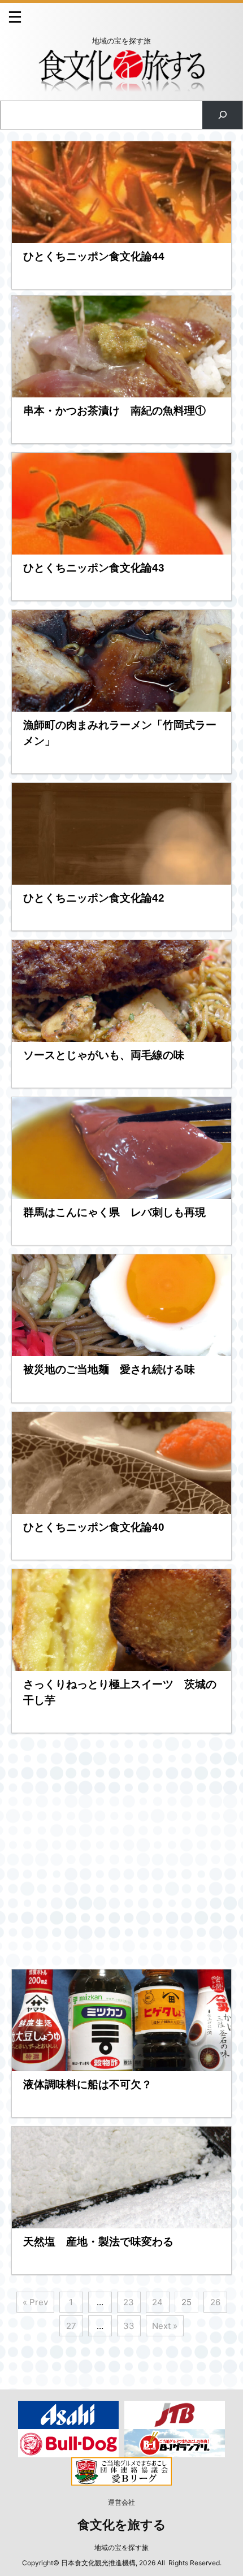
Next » (165, 2326)
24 (157, 2302)
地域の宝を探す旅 (121, 2547)
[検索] (222, 115)
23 (129, 2302)
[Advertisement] (121, 1851)
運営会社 (121, 2502)
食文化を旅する (122, 2525)
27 (71, 2326)
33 (129, 2326)
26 (215, 2302)
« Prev (35, 2302)
